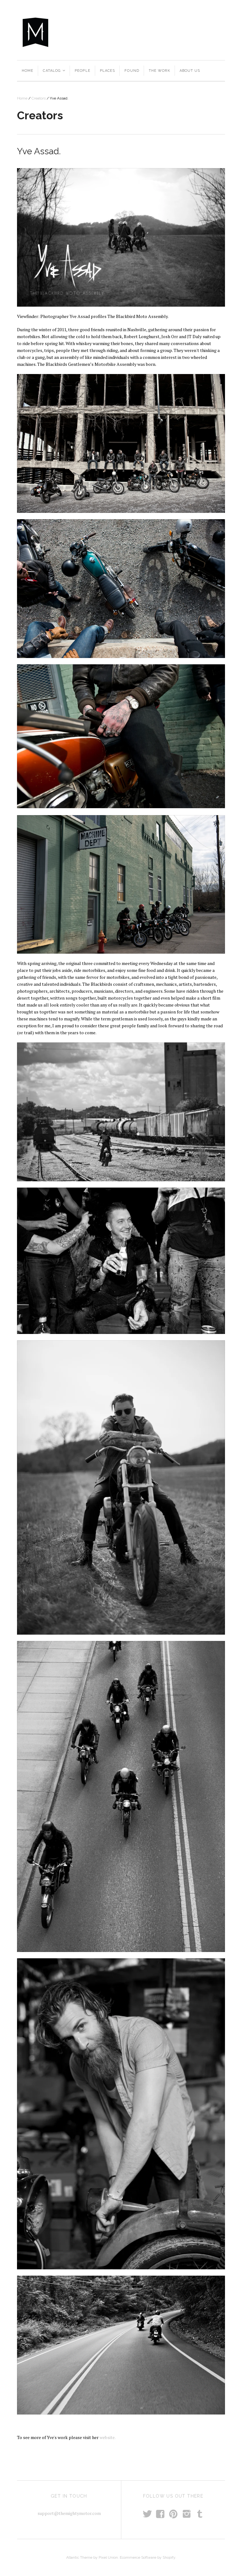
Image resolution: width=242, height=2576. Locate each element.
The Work (159, 71)
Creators (39, 98)
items (193, 32)
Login (216, 32)
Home (28, 71)
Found (132, 71)
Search (163, 32)
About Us (190, 71)
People (83, 71)
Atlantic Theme (79, 2557)
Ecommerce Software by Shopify (147, 2557)
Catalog (54, 71)
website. (108, 2437)
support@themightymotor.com (69, 2513)
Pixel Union (108, 2557)
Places (108, 71)
